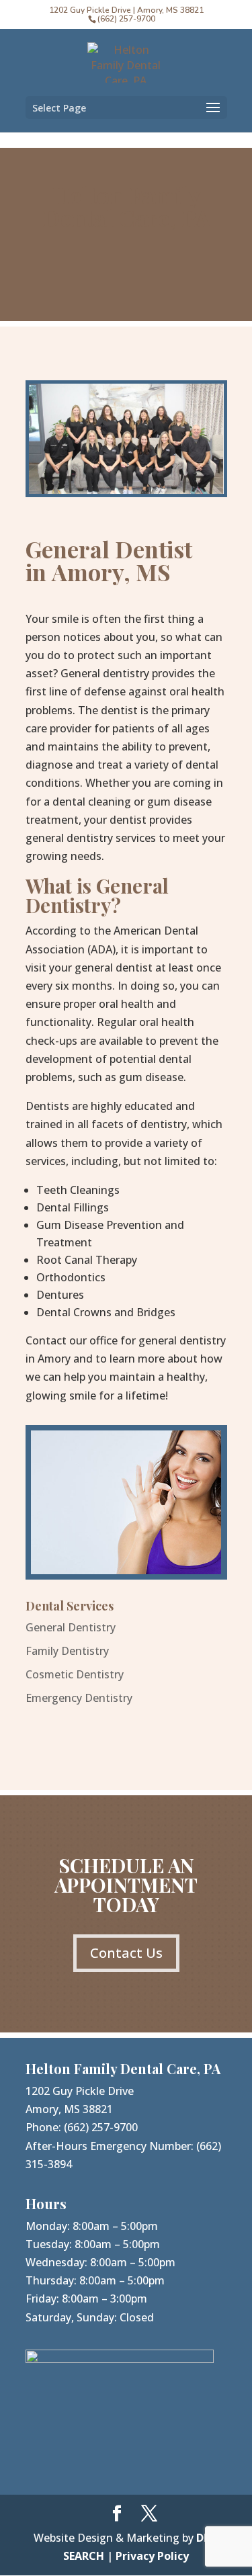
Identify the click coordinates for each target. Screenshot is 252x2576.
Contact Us (126, 1953)
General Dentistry (71, 1627)
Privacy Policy (152, 2556)
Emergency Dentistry (79, 1698)
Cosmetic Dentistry (75, 1674)
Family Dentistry (67, 1651)
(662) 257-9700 (101, 2127)
